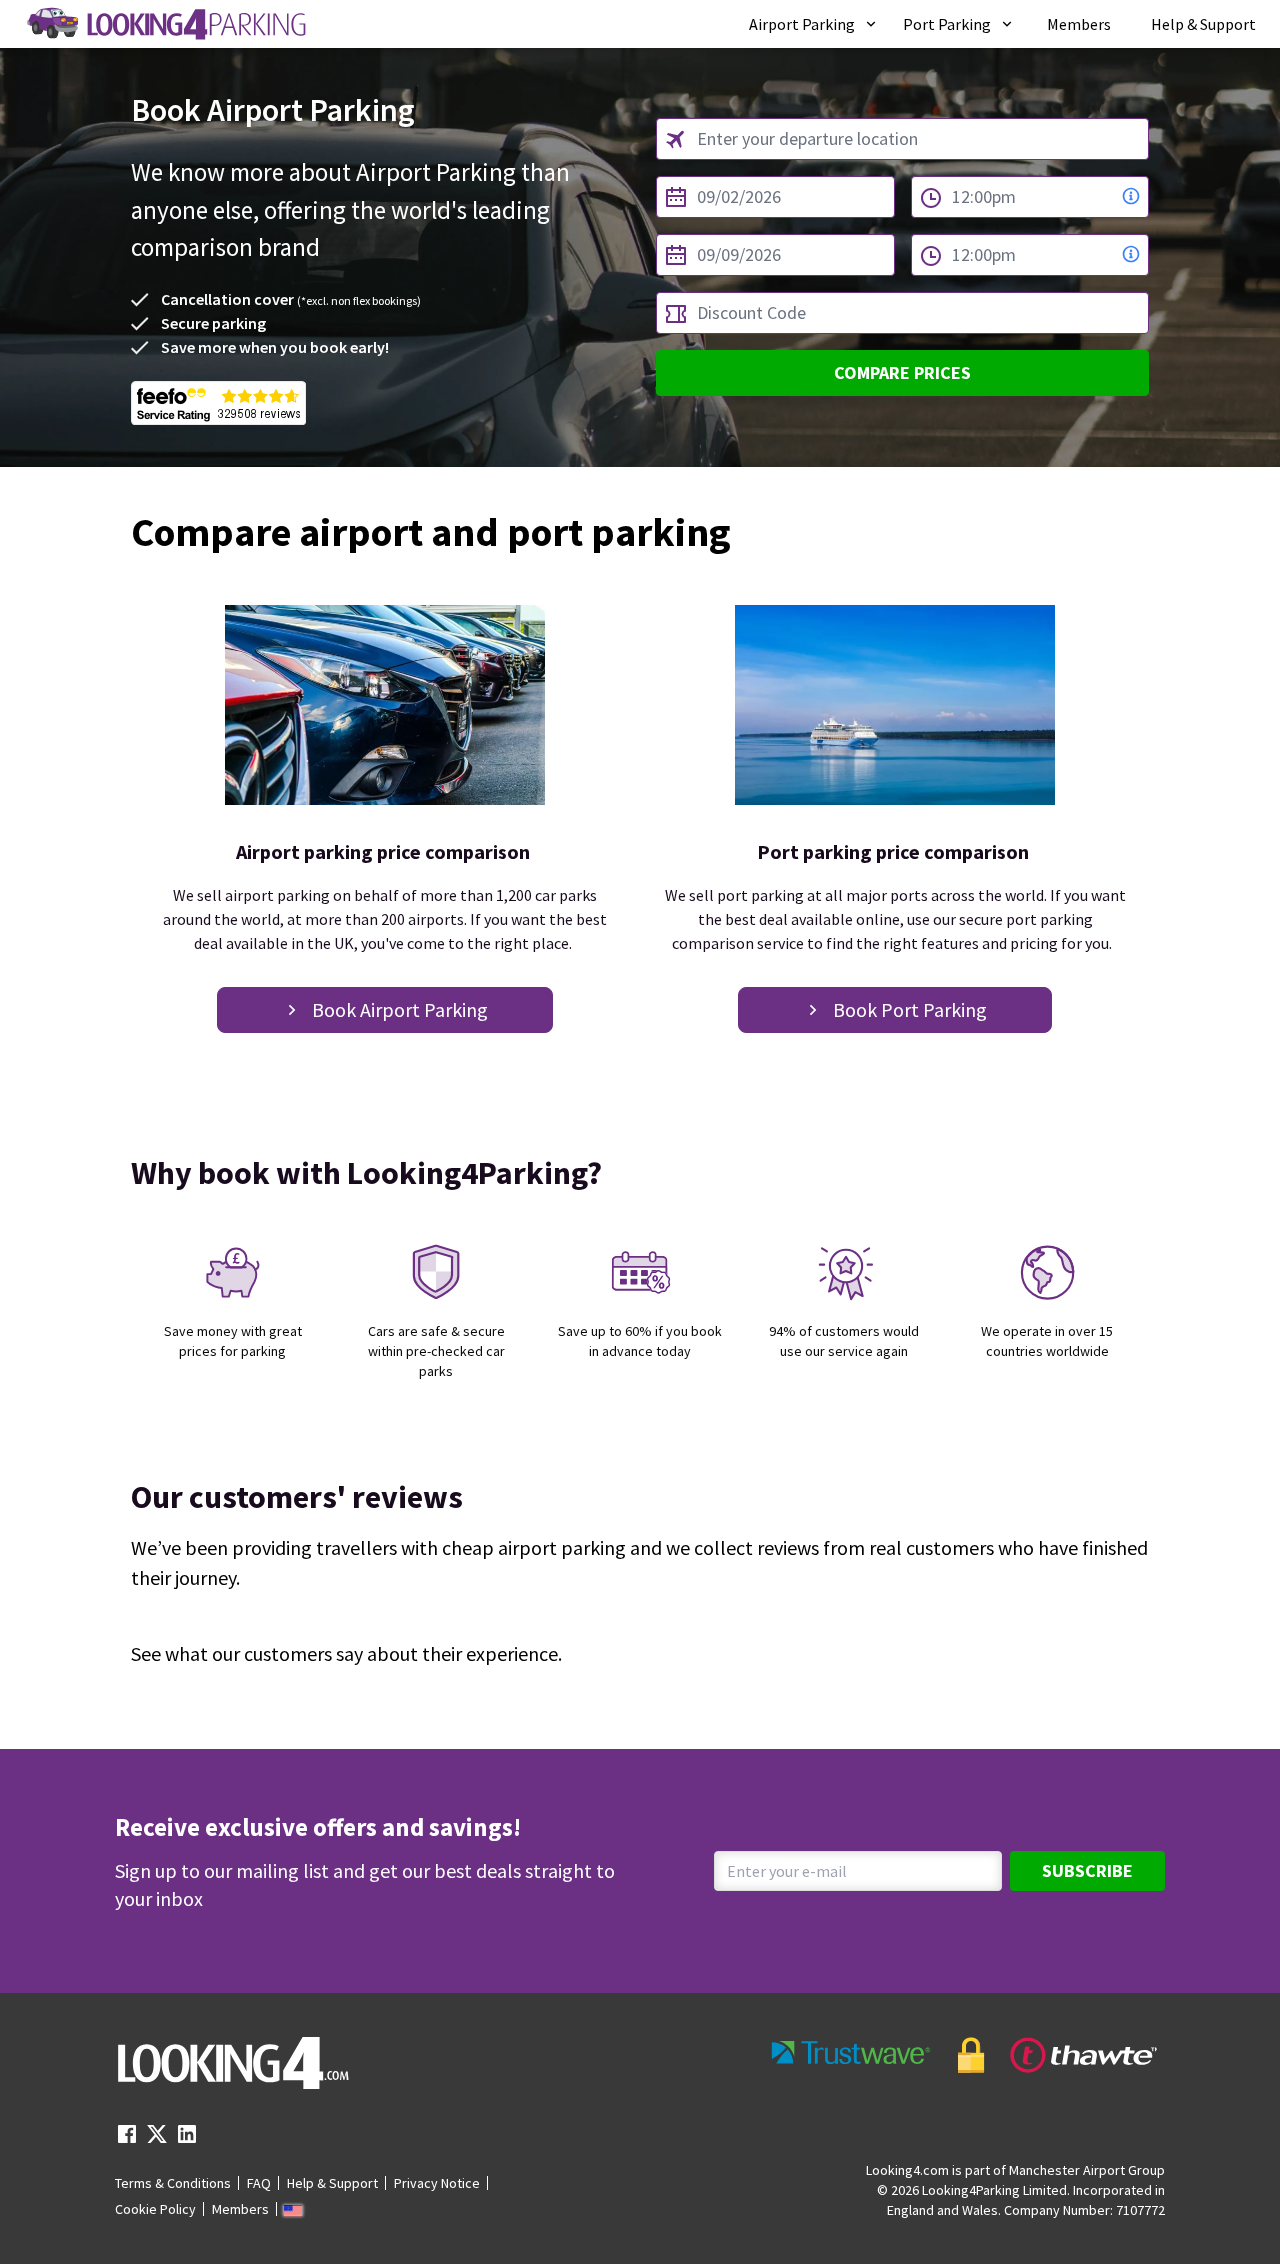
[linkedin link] (187, 2140)
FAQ (259, 2183)
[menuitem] (814, 24)
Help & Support (1203, 24)
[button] (814, 24)
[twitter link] (157, 2140)
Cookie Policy (155, 2209)
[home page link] (165, 24)
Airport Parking (802, 24)
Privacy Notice (437, 2183)
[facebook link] (127, 2140)
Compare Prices (902, 372)
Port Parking (947, 24)
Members (1079, 24)
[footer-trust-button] (965, 2055)
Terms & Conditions (173, 2183)
